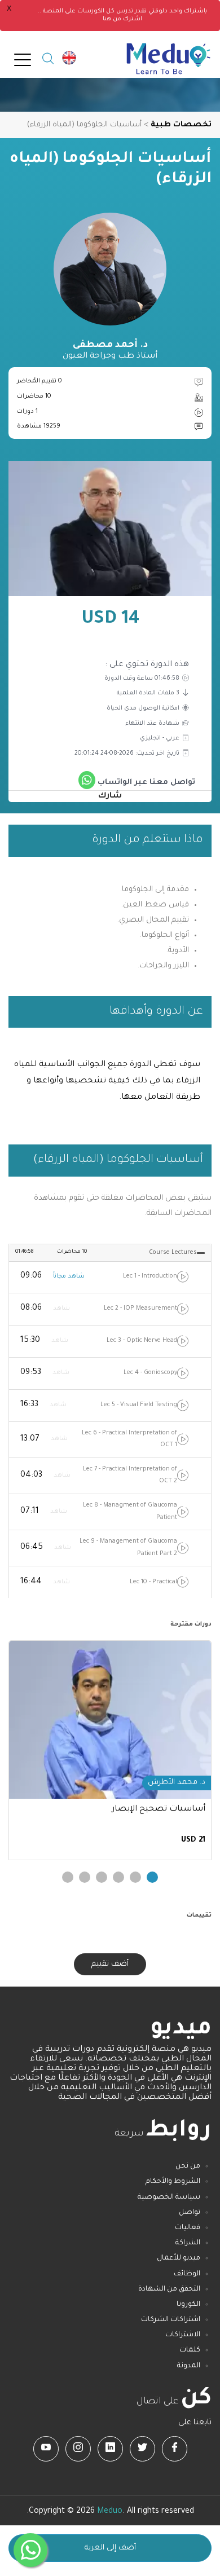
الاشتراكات (183, 2335)
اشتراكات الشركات (171, 2320)
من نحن (188, 2167)
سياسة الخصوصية (169, 2198)
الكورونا (188, 2305)
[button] (152, 1877)
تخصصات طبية (181, 125)
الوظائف (187, 2274)
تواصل (190, 2213)
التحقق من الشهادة (169, 2289)
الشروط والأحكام (173, 2182)
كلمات (190, 2350)
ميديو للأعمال (179, 2258)
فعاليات (188, 2228)
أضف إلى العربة (110, 2548)
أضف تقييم (110, 1964)
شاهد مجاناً (69, 1276)
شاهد (61, 1309)
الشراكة (188, 2243)
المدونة (189, 2366)
